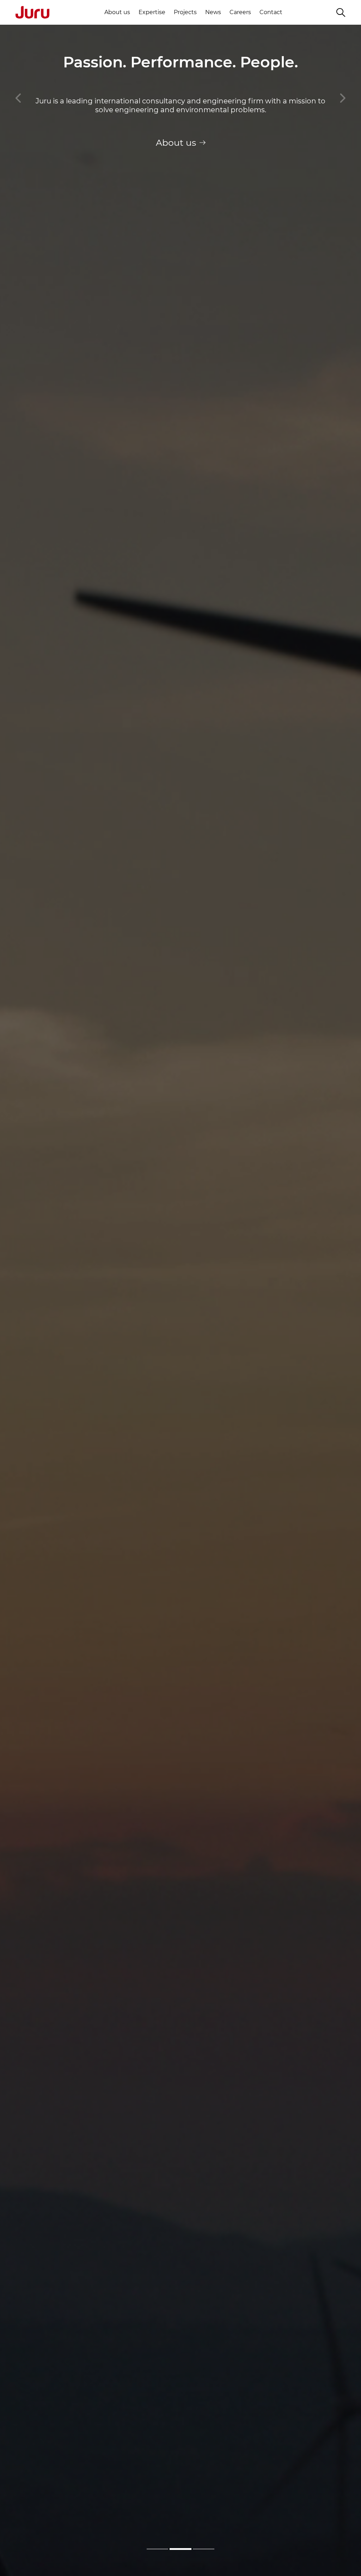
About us (117, 12)
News (213, 12)
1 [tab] (157, 2549)
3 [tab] (204, 2549)
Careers (240, 12)
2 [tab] (180, 2549)
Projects (185, 12)
